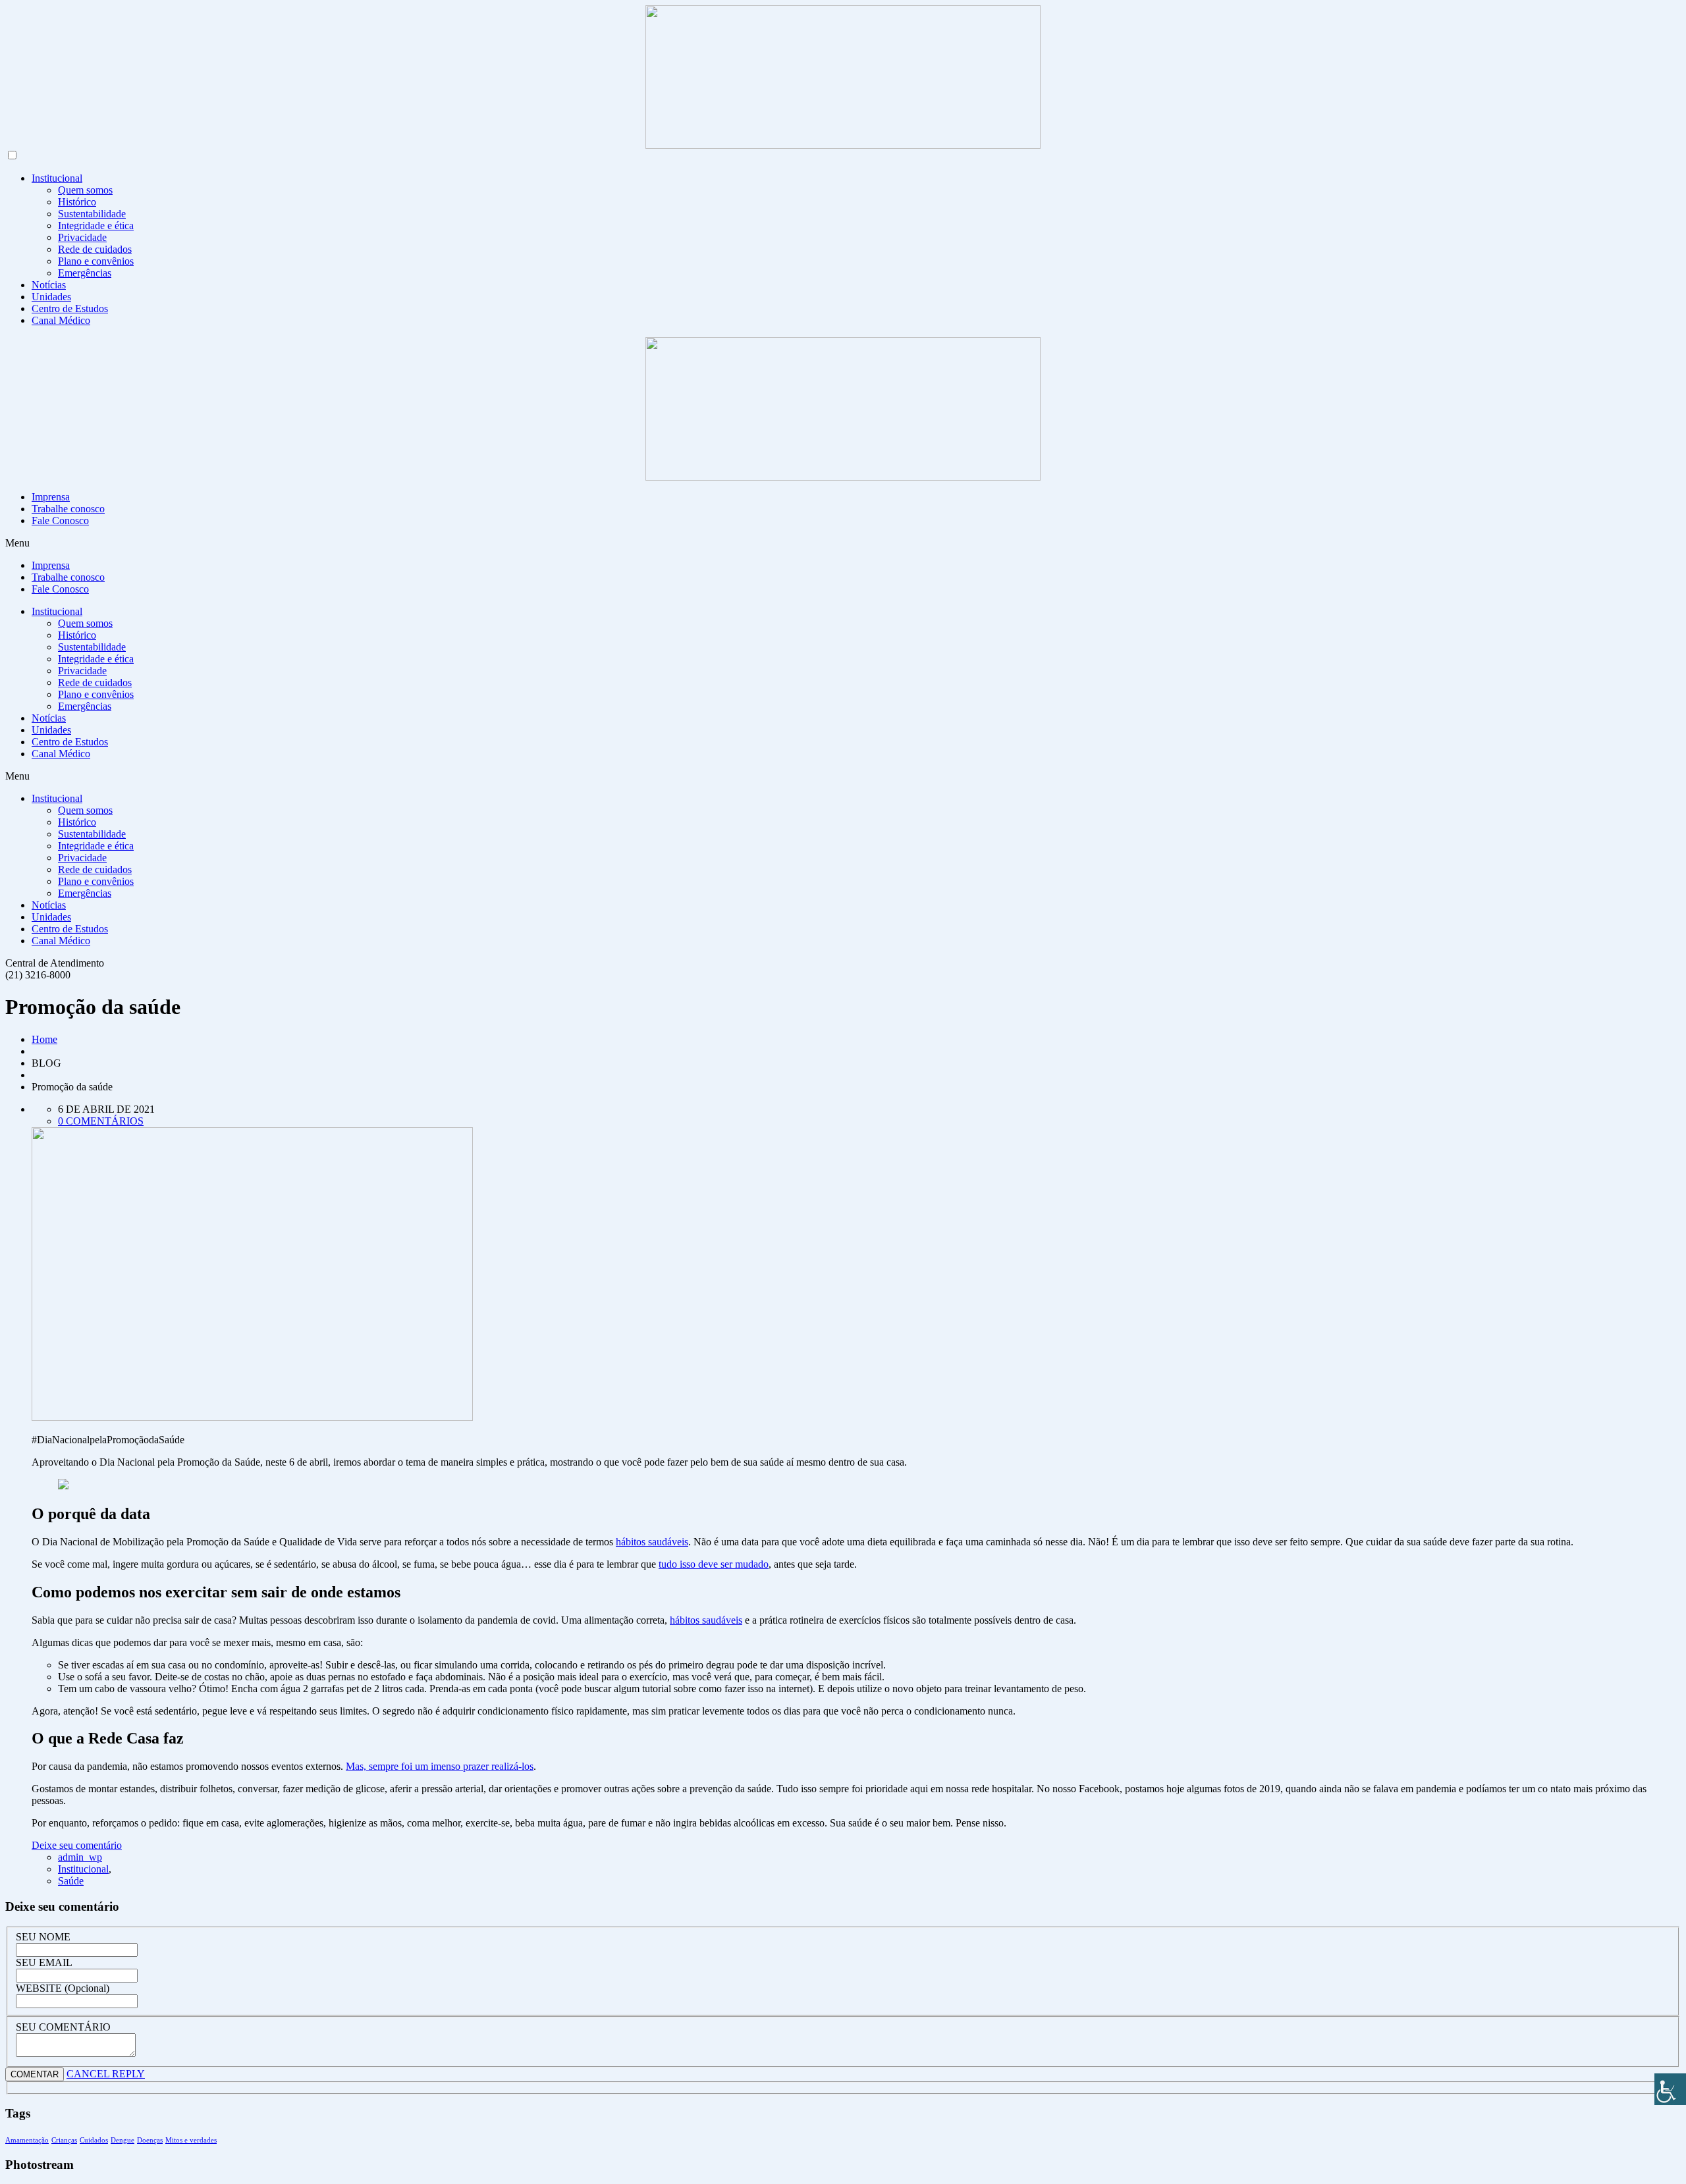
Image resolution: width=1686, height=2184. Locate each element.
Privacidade (82, 237)
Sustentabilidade (92, 214)
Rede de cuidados (95, 249)
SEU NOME (43, 1937)
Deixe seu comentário (77, 1845)
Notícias (49, 285)
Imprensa (51, 497)
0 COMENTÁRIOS (101, 1121)
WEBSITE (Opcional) (63, 1988)
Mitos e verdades (191, 2140)
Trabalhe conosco (68, 509)
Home (44, 1039)
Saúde (71, 1881)
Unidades (51, 297)
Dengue (122, 2140)
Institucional (57, 178)
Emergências (85, 273)
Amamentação (27, 2140)
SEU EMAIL (44, 1962)
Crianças (64, 2140)
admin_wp (80, 1857)
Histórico (77, 202)
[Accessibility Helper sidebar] (1670, 2089)
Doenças (150, 2140)
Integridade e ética (96, 226)
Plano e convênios (96, 261)
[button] (843, 543)
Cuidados (94, 2140)
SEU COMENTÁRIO (63, 2027)
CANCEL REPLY (106, 2074)
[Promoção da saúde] (252, 1417)
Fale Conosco (60, 520)
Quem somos (85, 190)
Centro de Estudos (70, 308)
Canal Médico (61, 320)
